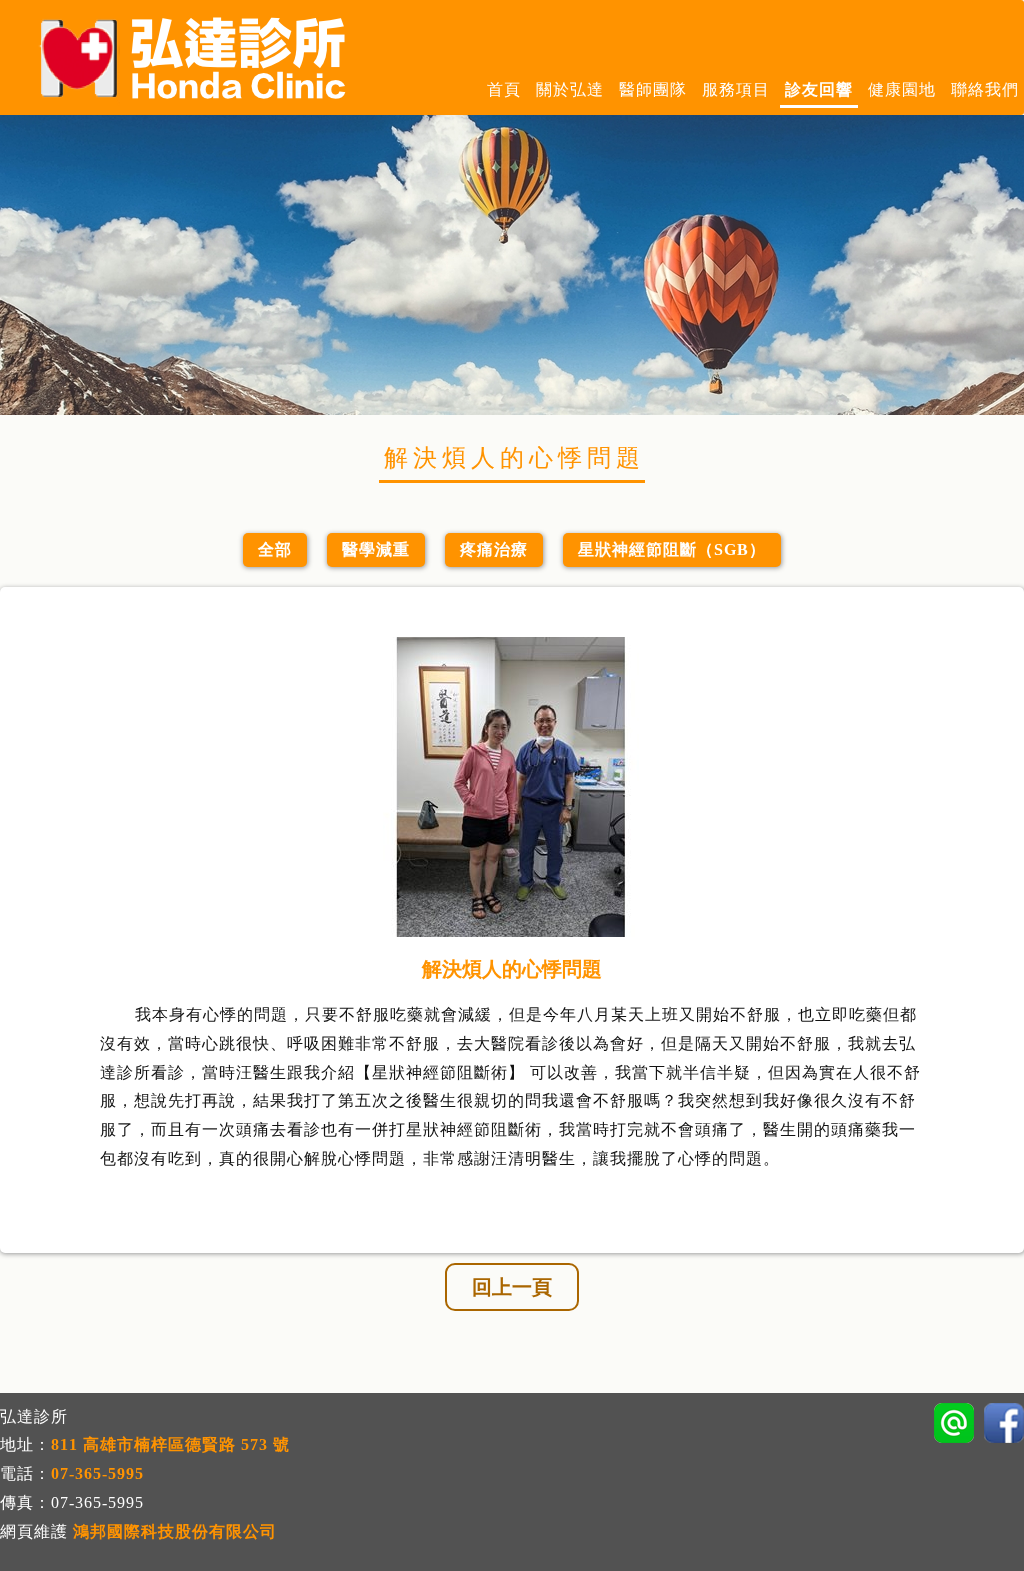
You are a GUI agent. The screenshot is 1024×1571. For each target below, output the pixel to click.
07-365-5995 (97, 1473)
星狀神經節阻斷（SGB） (672, 549)
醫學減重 (376, 549)
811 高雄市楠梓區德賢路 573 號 (170, 1444)
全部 (275, 549)
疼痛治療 (494, 549)
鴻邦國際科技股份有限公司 (175, 1531)
